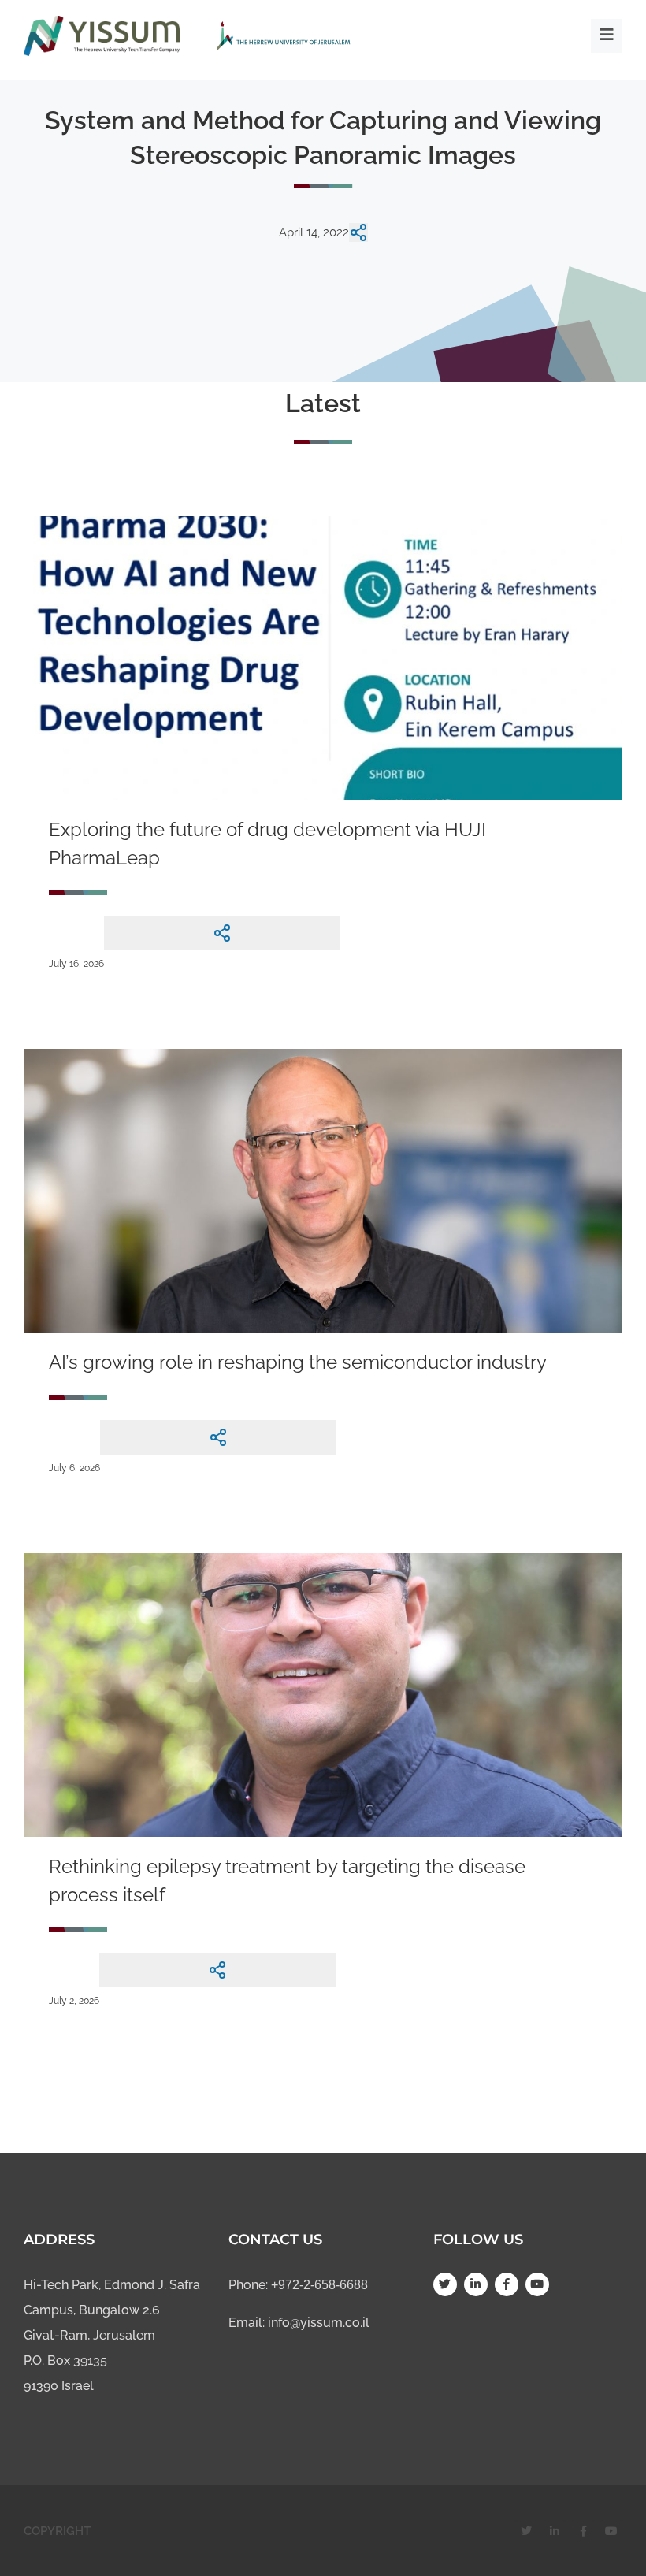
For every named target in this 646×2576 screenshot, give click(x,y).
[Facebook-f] (507, 2284)
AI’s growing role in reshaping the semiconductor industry (298, 1362)
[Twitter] (445, 2284)
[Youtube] (537, 2284)
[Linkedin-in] (476, 2284)
